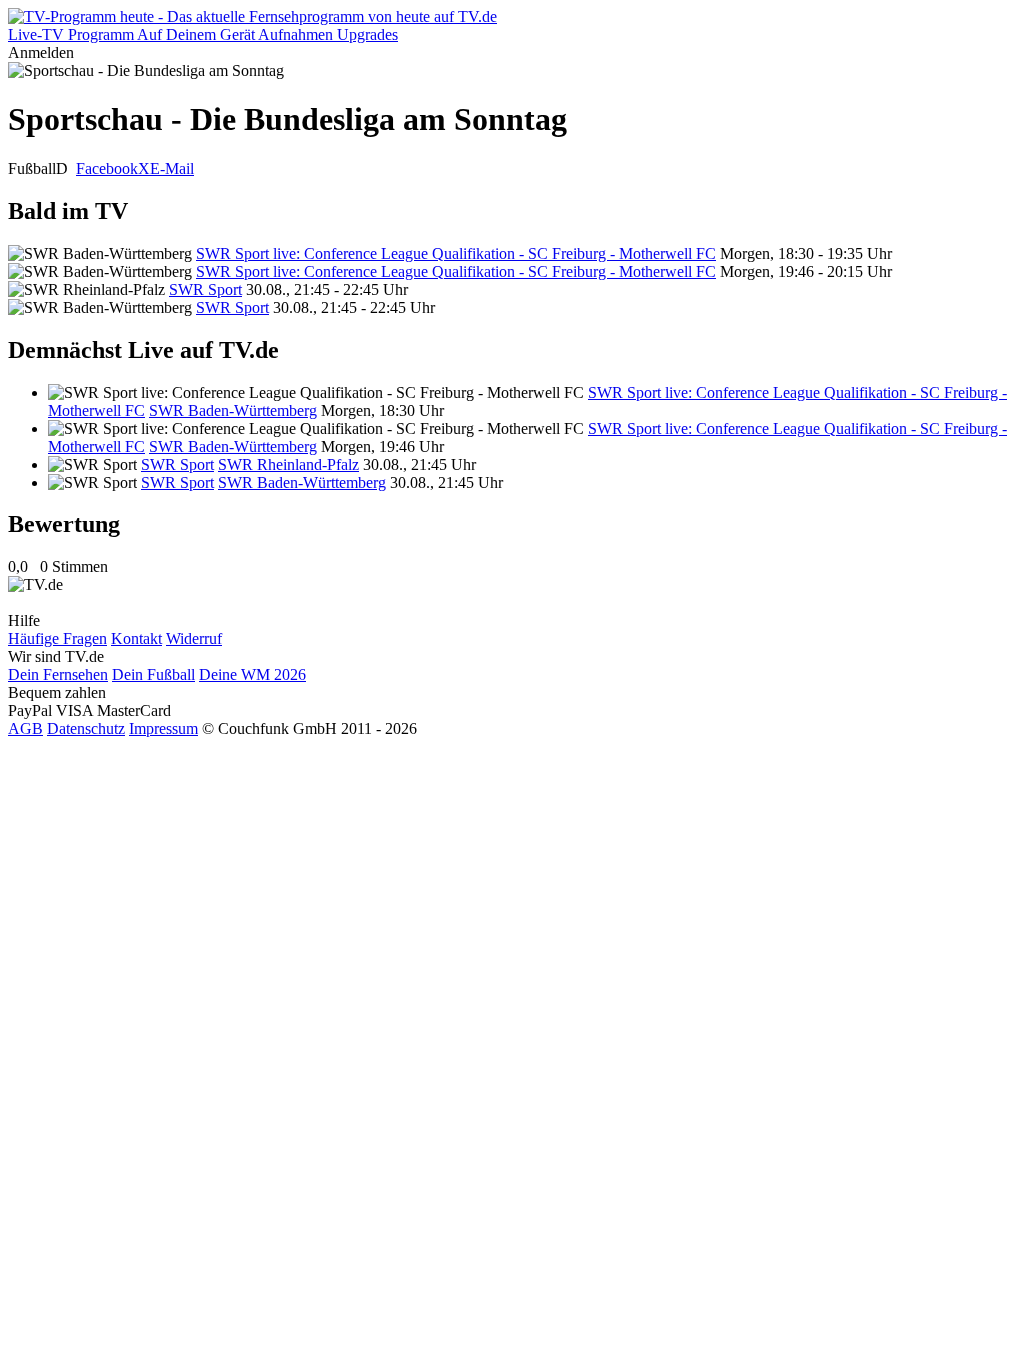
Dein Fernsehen (58, 674)
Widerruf (194, 638)
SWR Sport (205, 289)
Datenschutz (86, 728)
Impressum (163, 728)
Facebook (107, 168)
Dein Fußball (153, 674)
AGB (25, 728)
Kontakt (136, 638)
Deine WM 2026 (252, 674)
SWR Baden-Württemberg (233, 410)
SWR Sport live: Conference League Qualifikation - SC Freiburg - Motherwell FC (456, 253)
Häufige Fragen (57, 638)
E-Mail (172, 168)
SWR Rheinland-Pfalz (288, 464)
